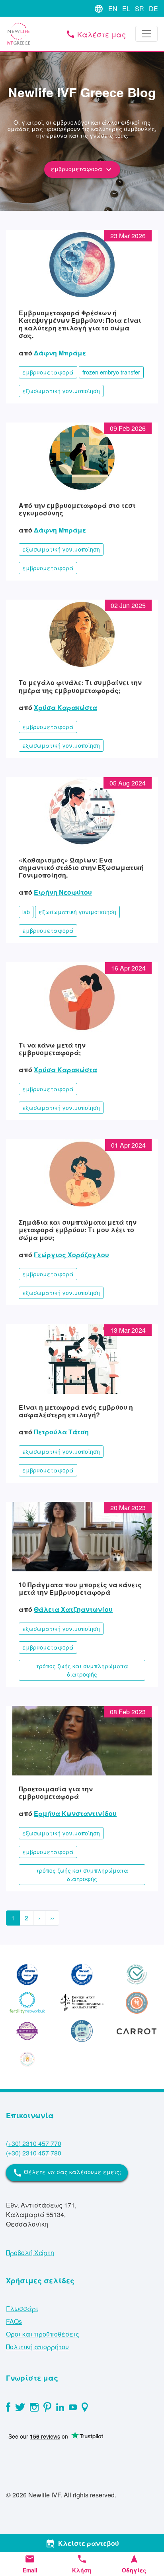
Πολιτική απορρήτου (37, 2347)
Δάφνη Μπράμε (60, 353)
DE (153, 9)
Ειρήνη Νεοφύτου (63, 892)
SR (140, 9)
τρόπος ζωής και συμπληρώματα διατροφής (82, 1670)
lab (26, 912)
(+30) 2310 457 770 (34, 2143)
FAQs (14, 2321)
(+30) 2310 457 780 (34, 2153)
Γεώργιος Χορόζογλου (71, 1255)
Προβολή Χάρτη (30, 2253)
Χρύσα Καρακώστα (65, 707)
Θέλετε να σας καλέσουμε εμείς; (67, 2173)
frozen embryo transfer (111, 372)
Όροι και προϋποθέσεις (43, 2334)
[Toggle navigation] (146, 34)
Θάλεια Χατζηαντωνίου (73, 1609)
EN (113, 9)
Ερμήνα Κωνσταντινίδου (75, 1813)
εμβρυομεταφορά (82, 170)
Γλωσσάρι (22, 2309)
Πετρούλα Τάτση (61, 1432)
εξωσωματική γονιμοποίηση (61, 391)
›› (52, 1918)
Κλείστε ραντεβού (82, 2543)
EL (126, 9)
